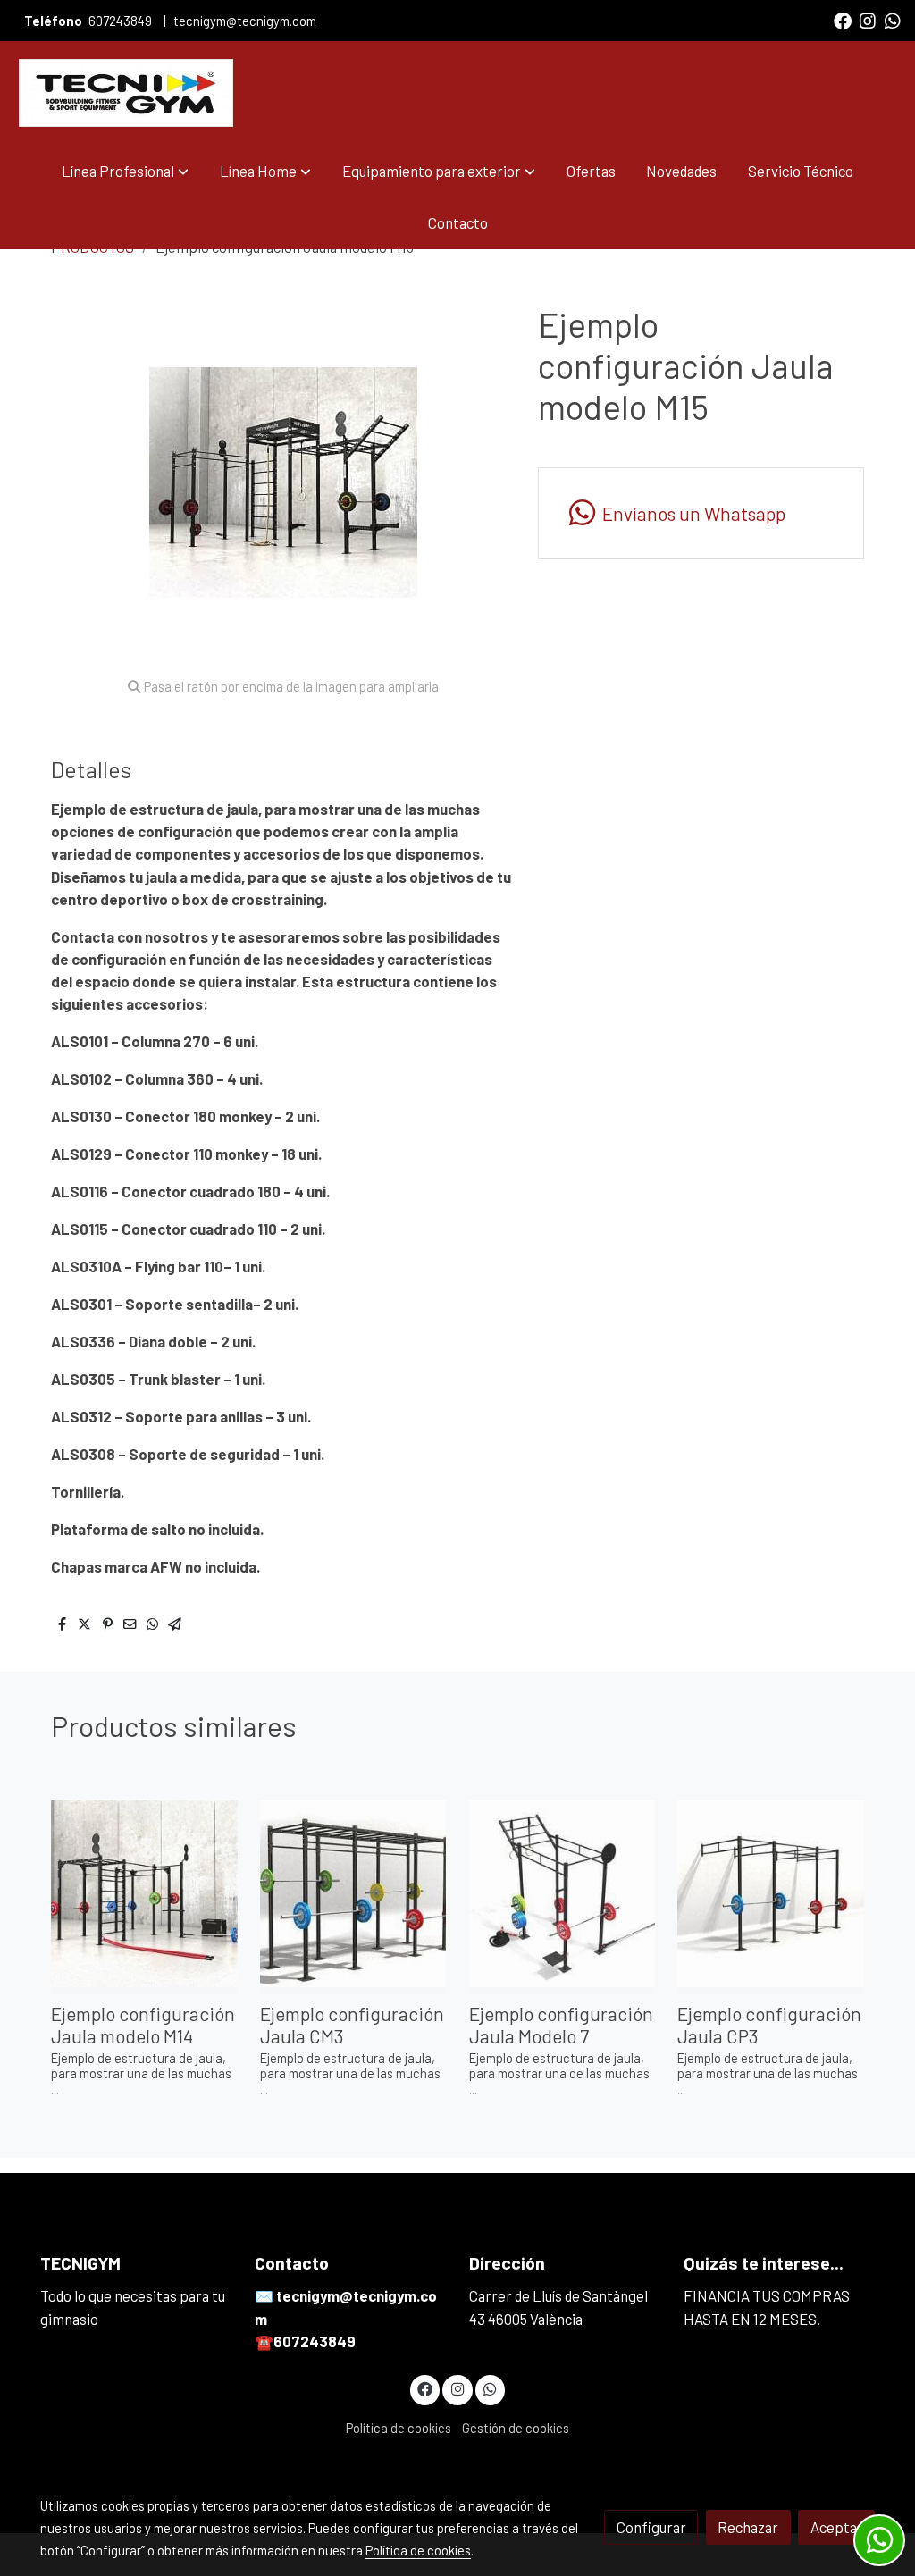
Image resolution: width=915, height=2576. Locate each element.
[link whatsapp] (893, 20)
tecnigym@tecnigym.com (245, 21)
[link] (126, 93)
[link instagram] (868, 20)
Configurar (651, 2527)
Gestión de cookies (516, 2428)
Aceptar (837, 2527)
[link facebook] (843, 20)
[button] (125, 171)
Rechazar (748, 2527)
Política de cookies (399, 2428)
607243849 (120, 21)
